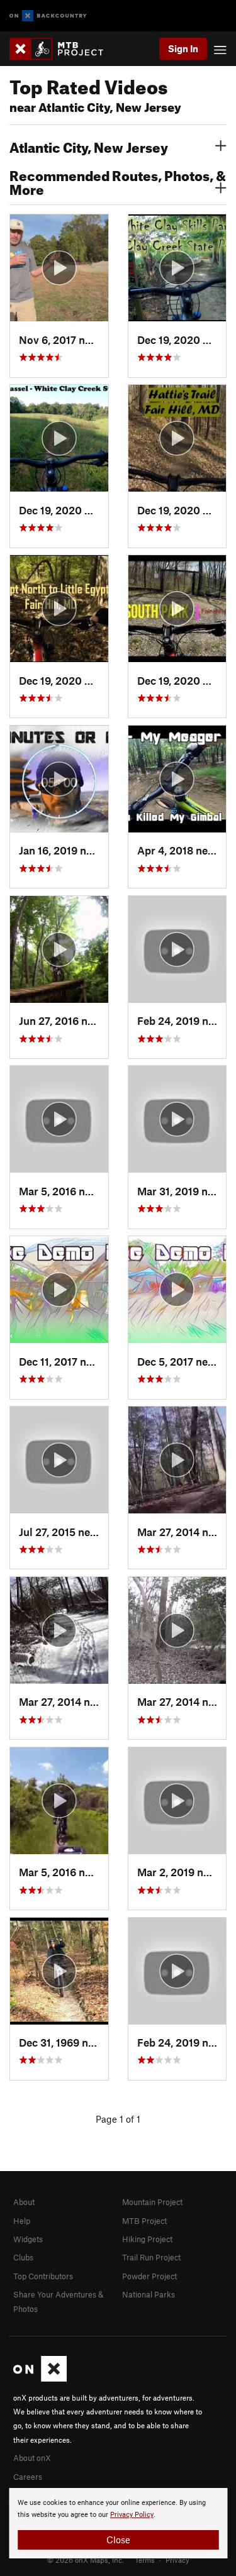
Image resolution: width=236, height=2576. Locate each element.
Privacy (177, 2560)
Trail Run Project (151, 2257)
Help (22, 2221)
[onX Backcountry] (48, 16)
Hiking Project (147, 2239)
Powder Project (149, 2276)
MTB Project (144, 2221)
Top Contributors (43, 2276)
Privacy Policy (132, 2515)
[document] (118, 2523)
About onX (32, 2458)
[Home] (63, 49)
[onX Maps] (40, 2379)
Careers (28, 2477)
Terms (145, 2560)
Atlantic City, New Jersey (89, 146)
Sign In (183, 48)
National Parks (149, 2294)
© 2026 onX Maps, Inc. (86, 2560)
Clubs (23, 2257)
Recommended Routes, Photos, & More (118, 181)
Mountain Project (152, 2202)
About (24, 2202)
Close (118, 2540)
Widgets (28, 2239)
